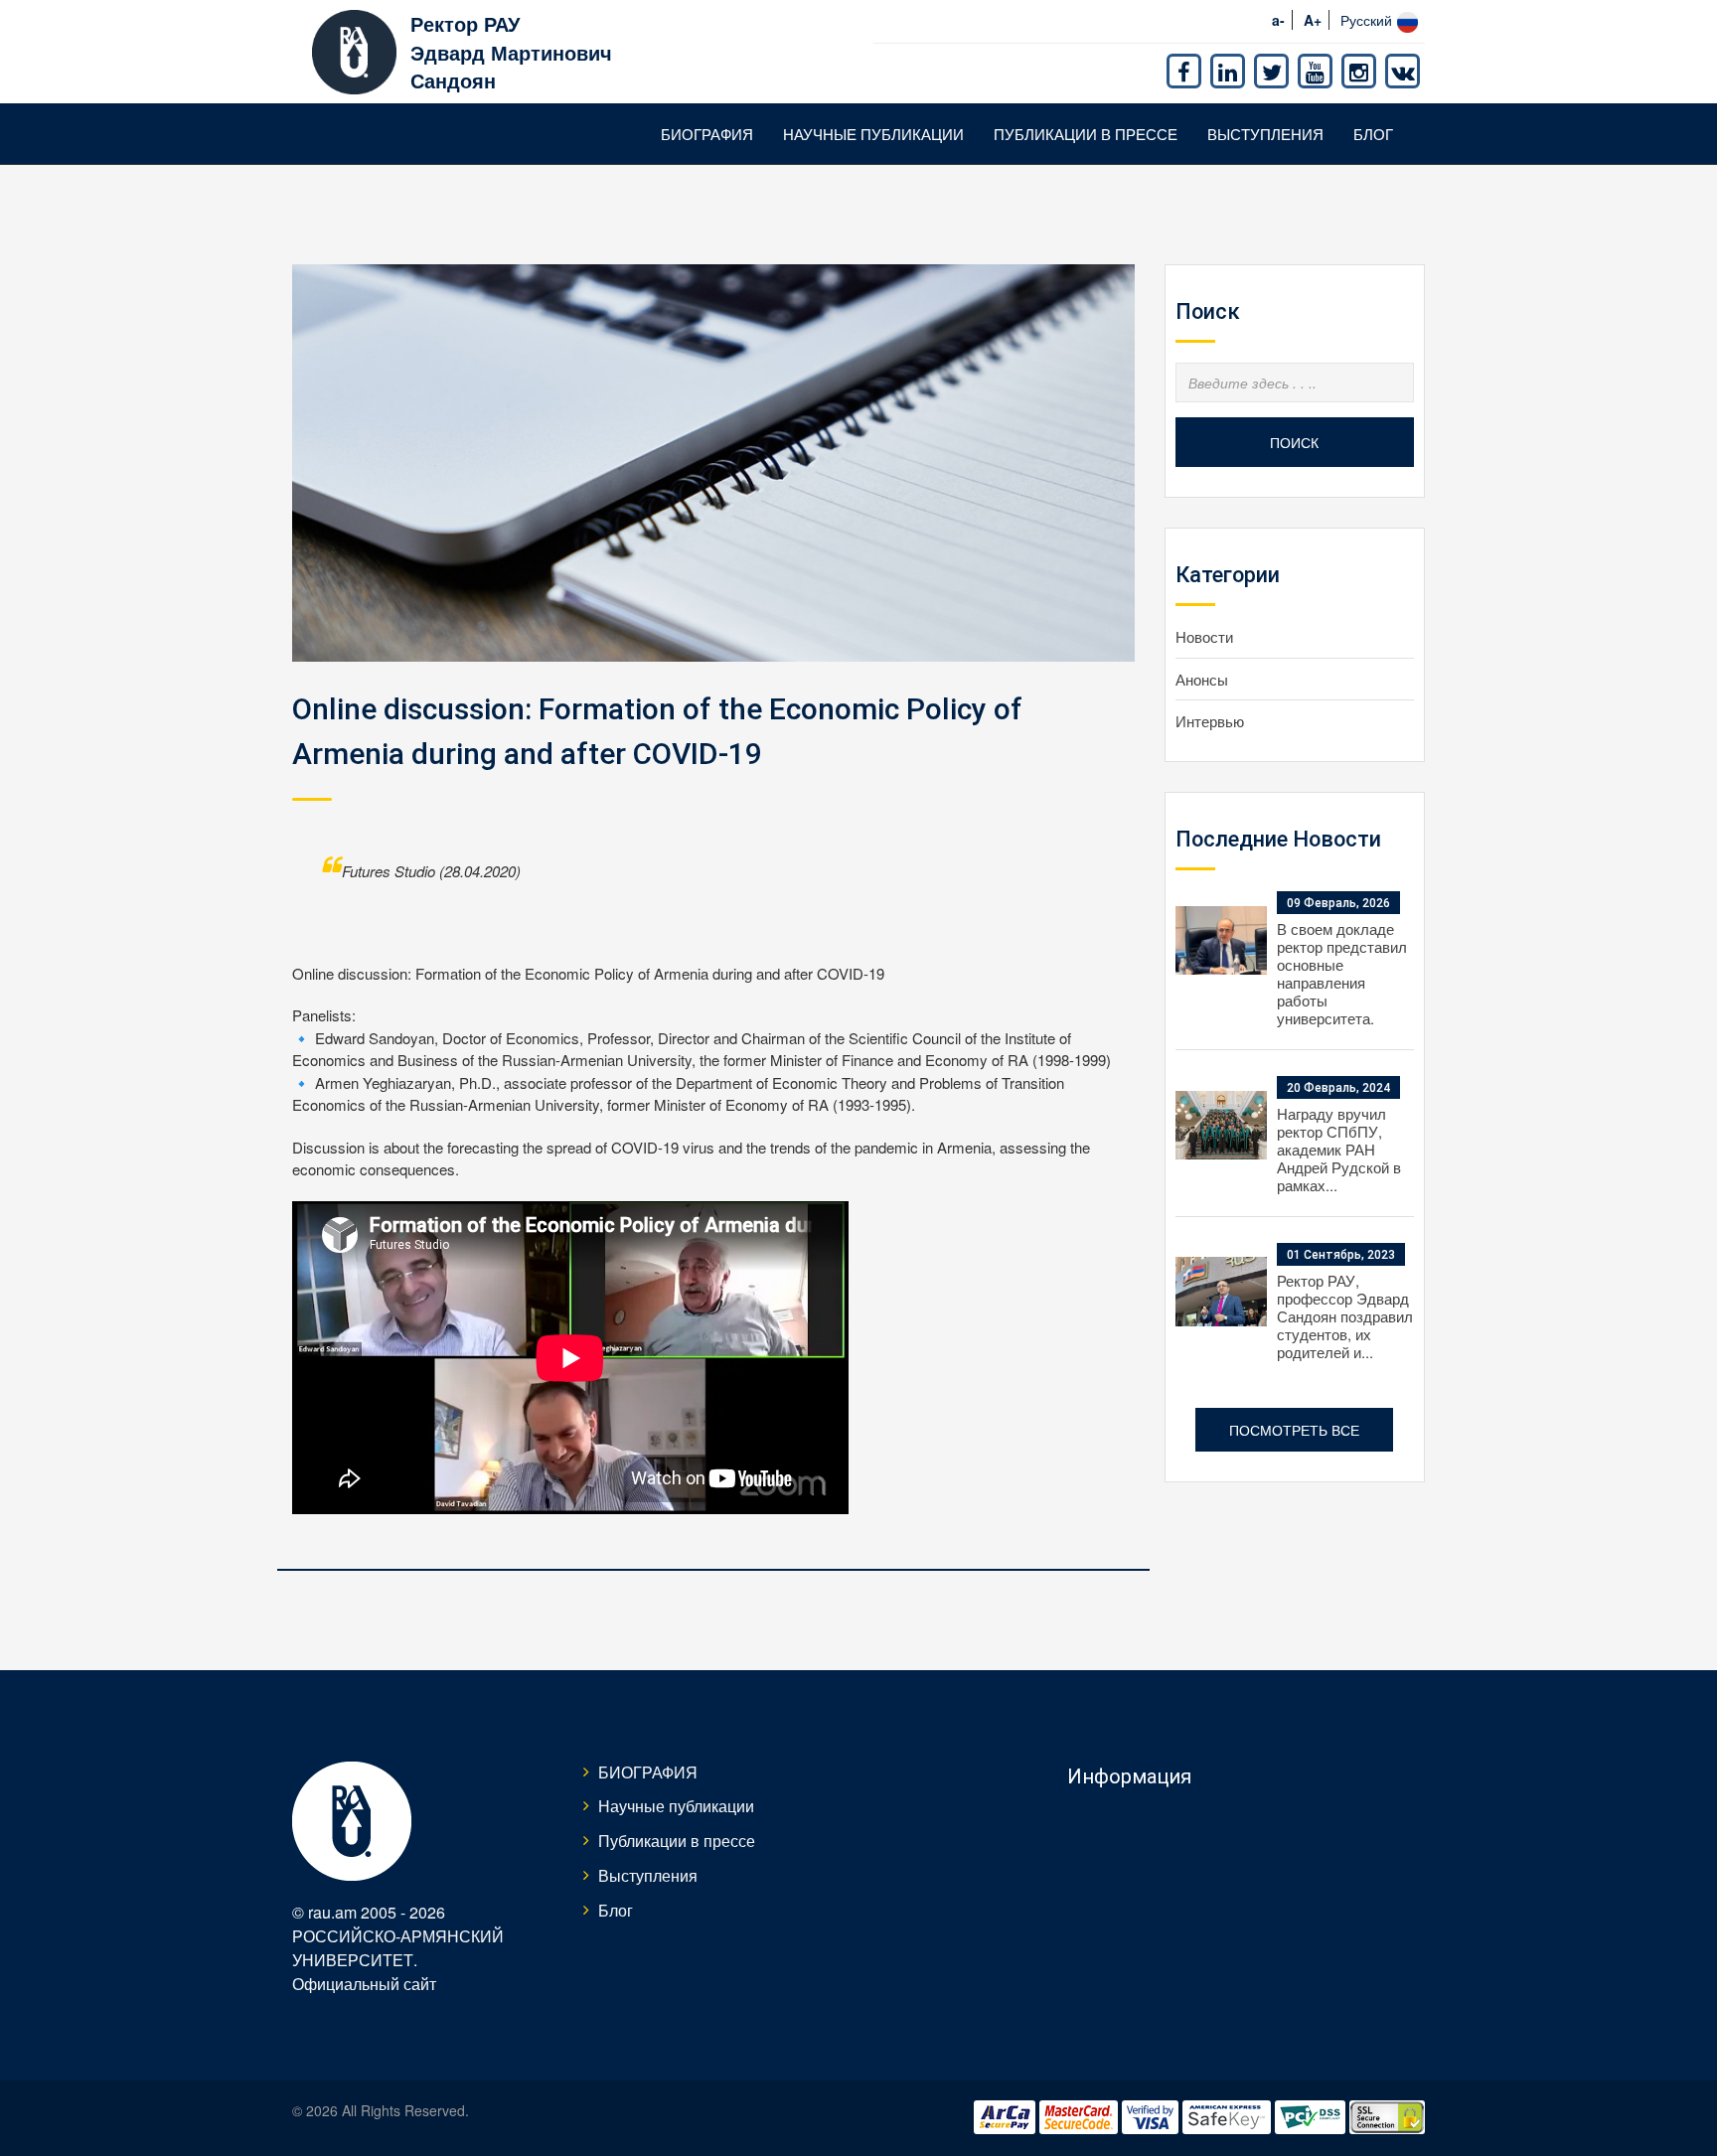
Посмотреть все (1294, 1430)
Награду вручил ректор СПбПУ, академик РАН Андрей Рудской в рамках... (1339, 1149)
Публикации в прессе (1086, 134)
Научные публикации (873, 134)
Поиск (1294, 442)
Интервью (1210, 721)
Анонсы (1202, 679)
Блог (1373, 134)
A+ (1313, 20)
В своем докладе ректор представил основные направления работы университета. (1342, 973)
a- (1278, 20)
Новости (1204, 636)
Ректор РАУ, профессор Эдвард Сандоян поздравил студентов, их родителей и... (1345, 1316)
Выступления (1265, 134)
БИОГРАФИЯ (707, 134)
